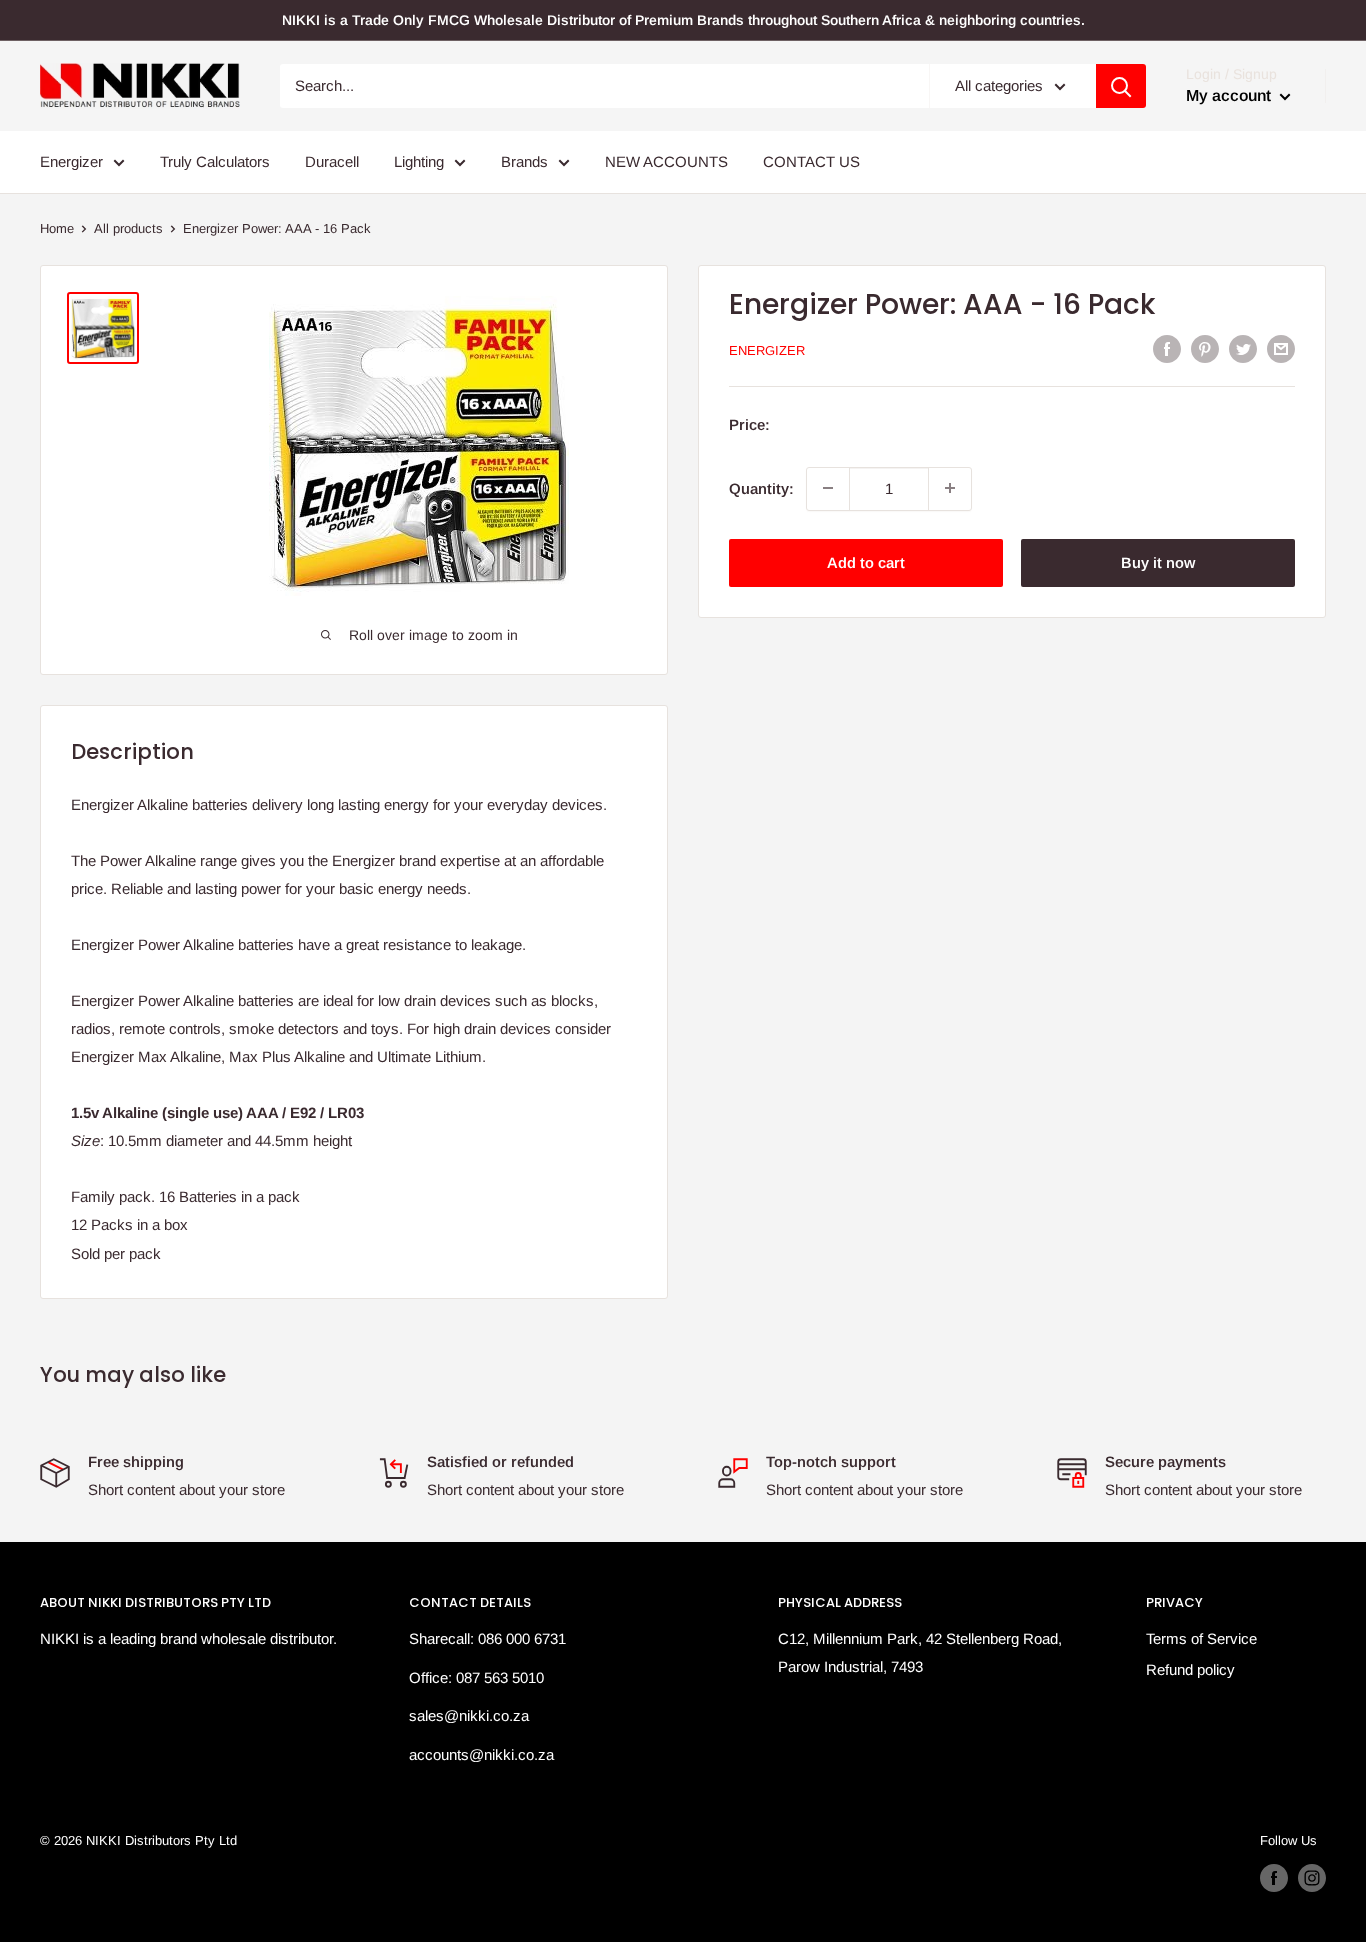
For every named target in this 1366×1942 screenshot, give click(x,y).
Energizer (71, 161)
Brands (524, 161)
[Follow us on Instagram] (1312, 1878)
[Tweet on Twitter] (1243, 348)
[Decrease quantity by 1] (828, 488)
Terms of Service (1201, 1638)
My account (1230, 95)
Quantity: (761, 487)
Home (57, 228)
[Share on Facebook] (1167, 348)
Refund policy (1190, 1669)
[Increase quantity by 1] (950, 488)
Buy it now (1158, 561)
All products (128, 228)
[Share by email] (1281, 348)
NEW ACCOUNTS (666, 161)
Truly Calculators (215, 161)
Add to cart (866, 561)
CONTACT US (811, 161)
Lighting (419, 161)
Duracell (332, 161)
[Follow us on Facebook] (1274, 1878)
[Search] (1121, 86)
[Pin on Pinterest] (1205, 348)
